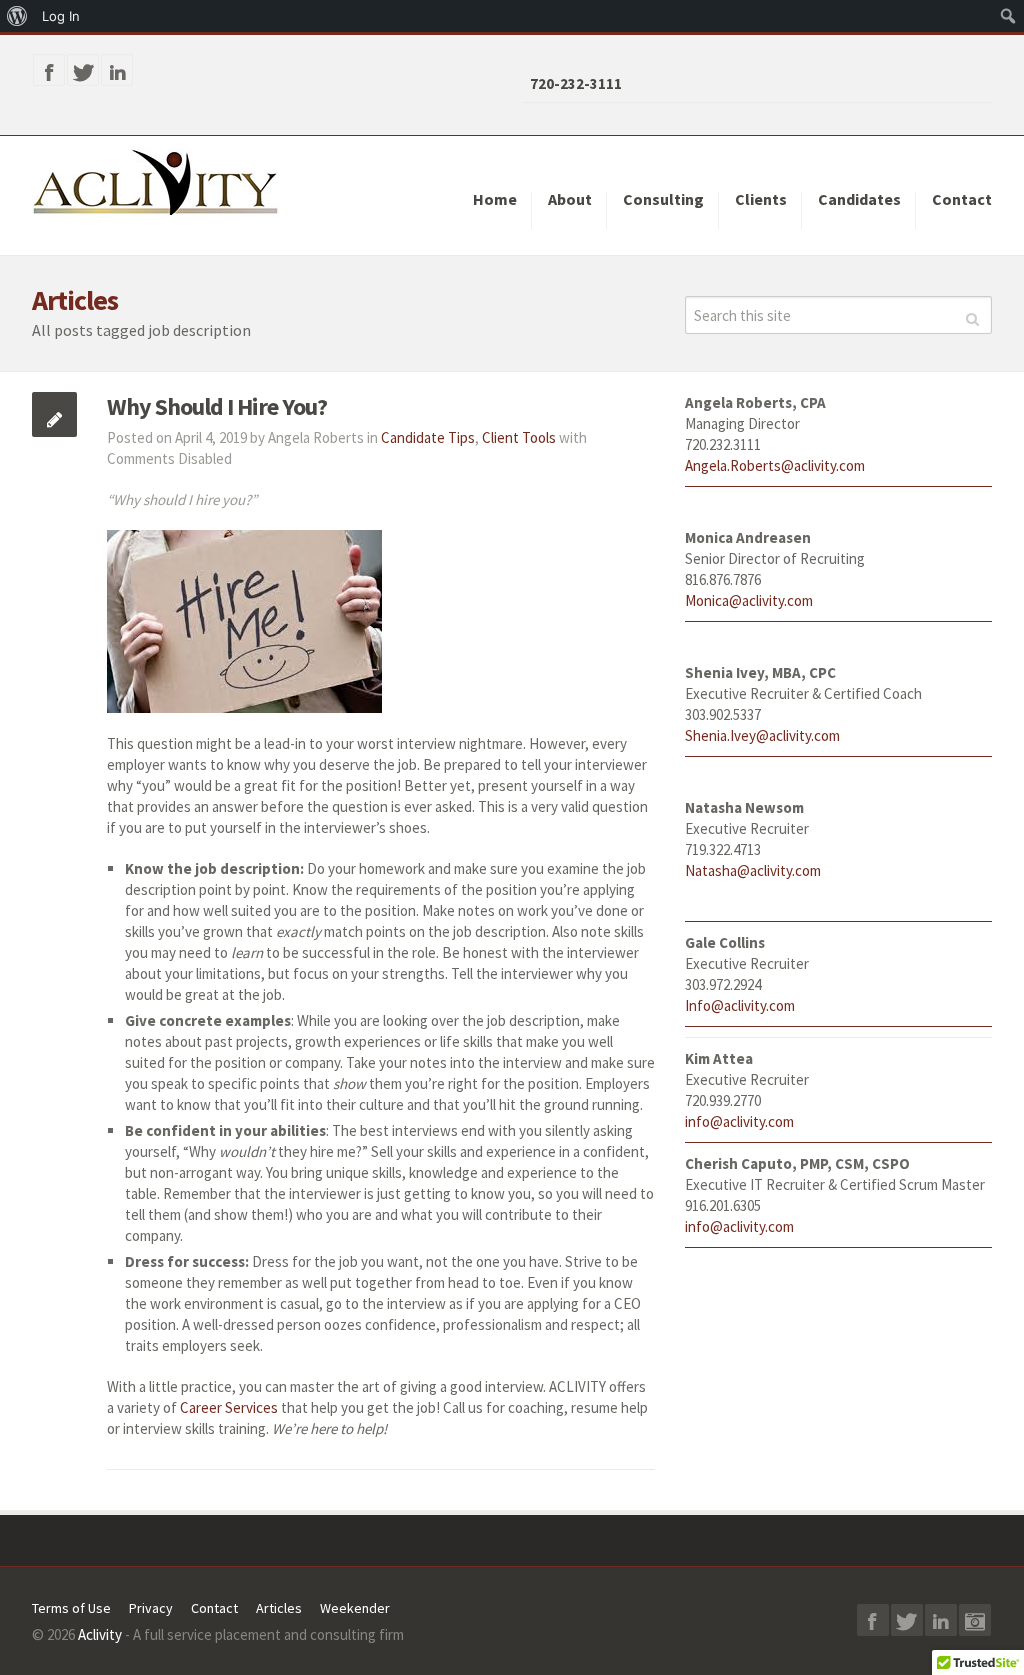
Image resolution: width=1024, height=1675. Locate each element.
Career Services (229, 1407)
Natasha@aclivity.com (753, 870)
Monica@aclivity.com (749, 600)
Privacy (151, 1608)
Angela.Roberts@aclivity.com (775, 465)
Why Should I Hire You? (217, 406)
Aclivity (100, 1634)
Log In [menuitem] (61, 16)
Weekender (355, 1608)
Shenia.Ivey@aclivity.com (762, 735)
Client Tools (519, 437)
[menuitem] (17, 16)
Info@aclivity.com (740, 1005)
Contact (214, 1608)
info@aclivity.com (739, 1121)
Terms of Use (71, 1608)
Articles (279, 1608)
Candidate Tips (428, 437)
